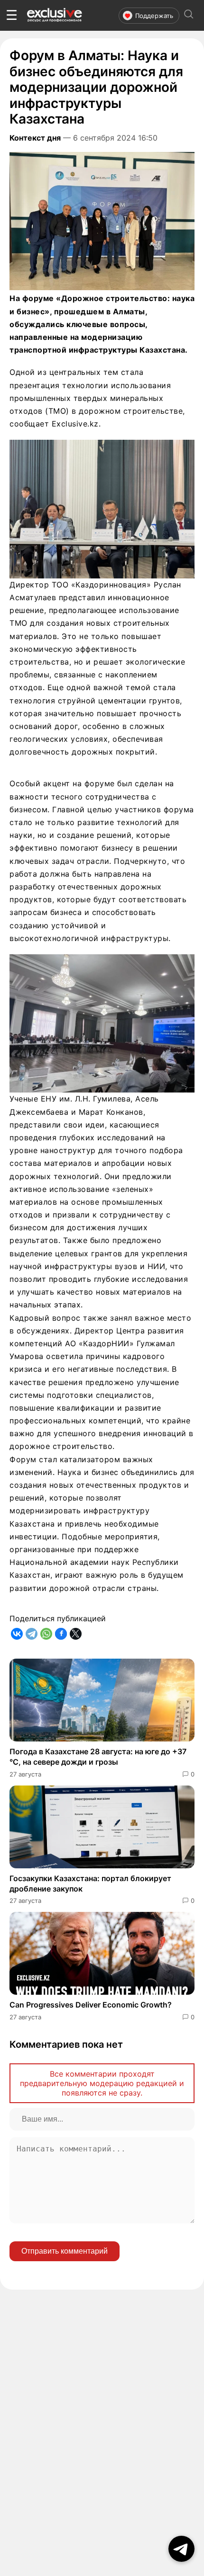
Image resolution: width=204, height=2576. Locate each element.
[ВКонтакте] (17, 1634)
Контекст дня (35, 138)
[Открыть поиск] (189, 15)
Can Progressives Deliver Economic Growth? (91, 2005)
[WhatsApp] (46, 1634)
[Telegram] (32, 1634)
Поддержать (154, 16)
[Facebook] (61, 1634)
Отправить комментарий (65, 2251)
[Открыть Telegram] (181, 2549)
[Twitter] (76, 1634)
